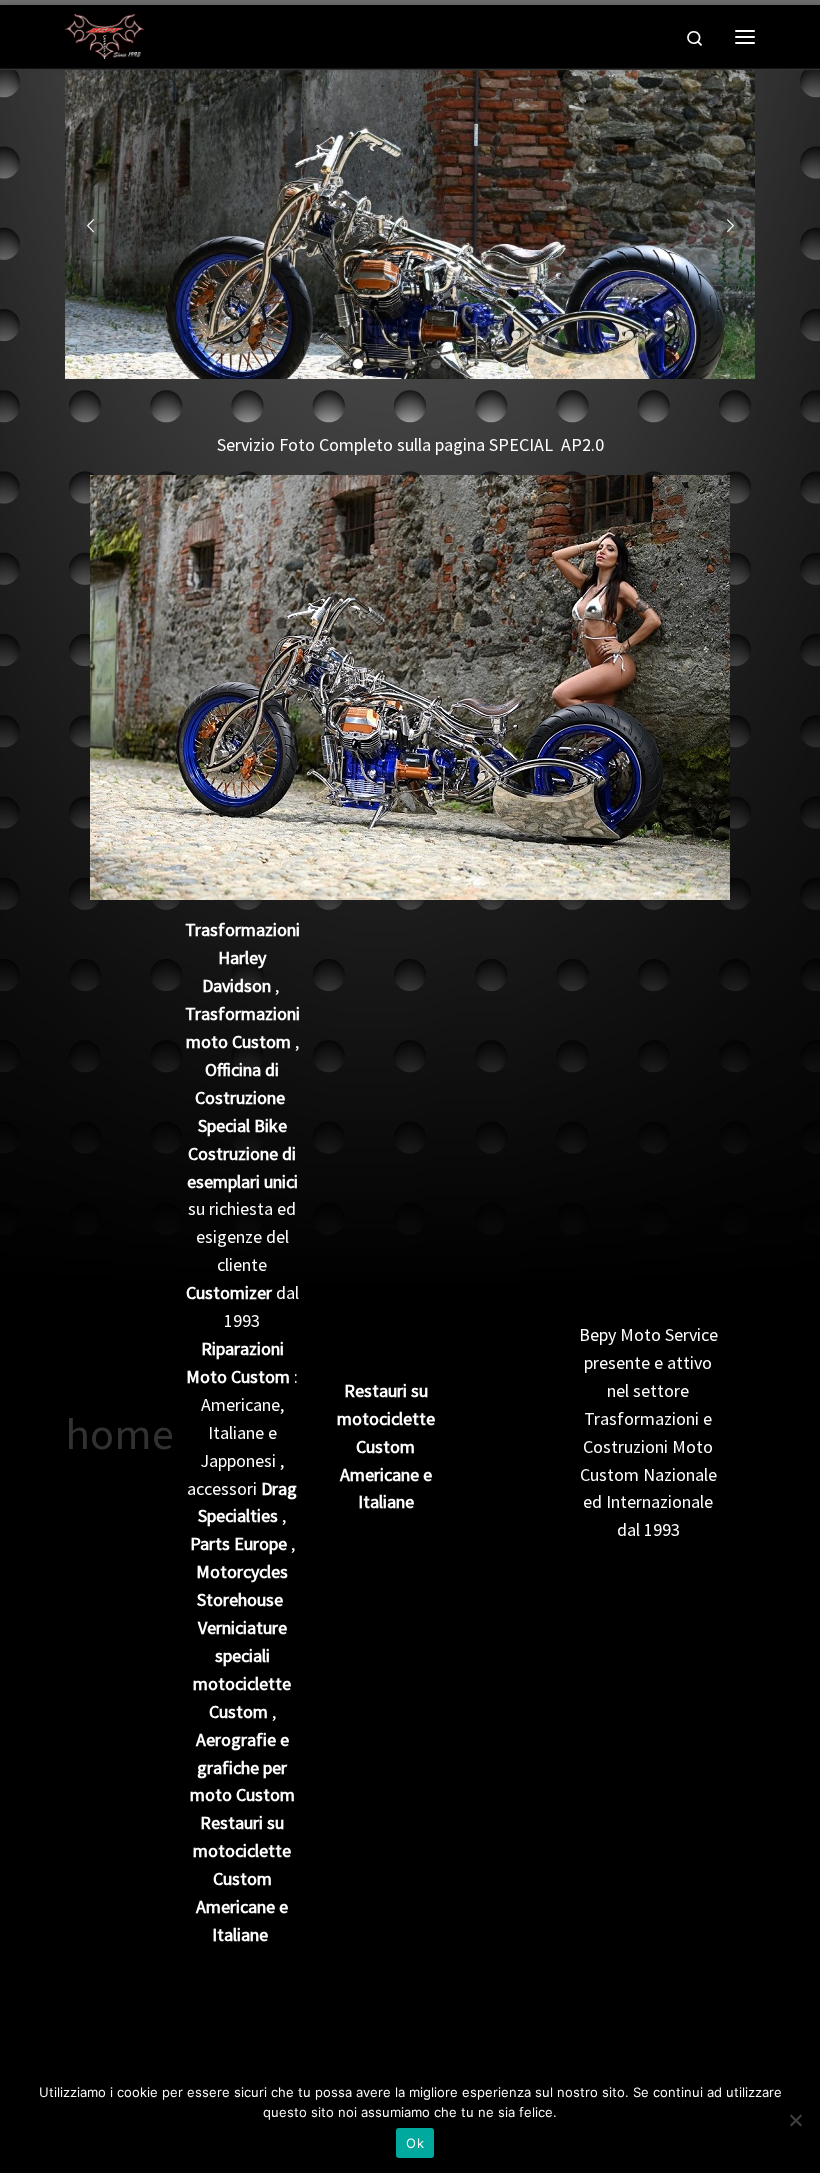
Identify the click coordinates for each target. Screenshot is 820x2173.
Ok (415, 2143)
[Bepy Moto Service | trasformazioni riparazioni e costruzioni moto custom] (104, 34)
